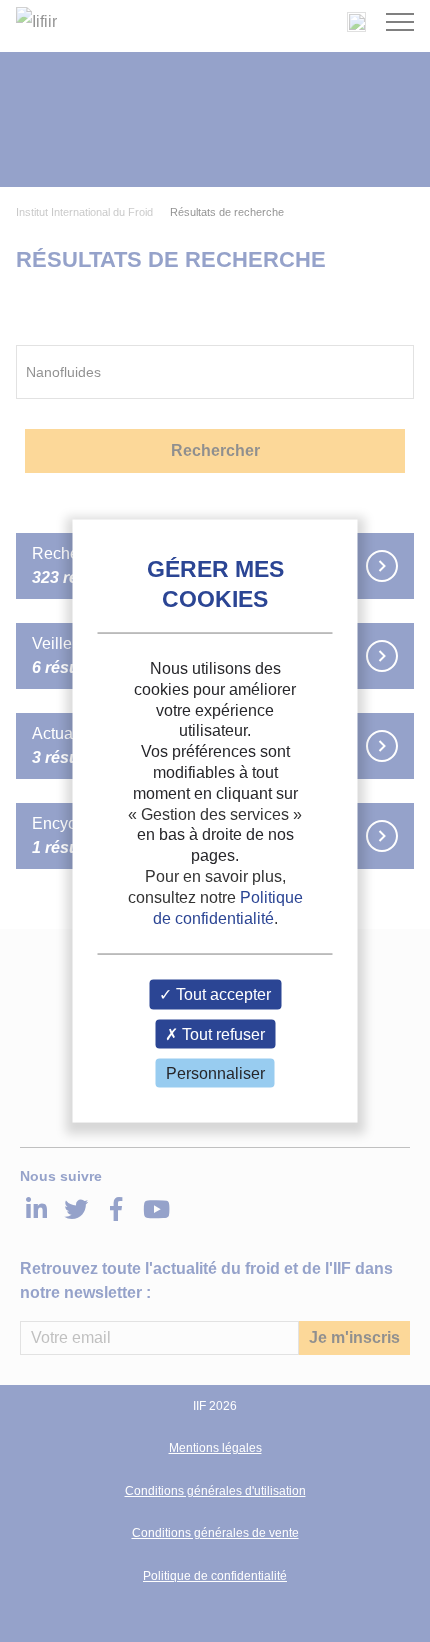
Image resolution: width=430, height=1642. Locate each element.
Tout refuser (221, 1033)
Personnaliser (215, 1072)
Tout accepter (221, 994)
